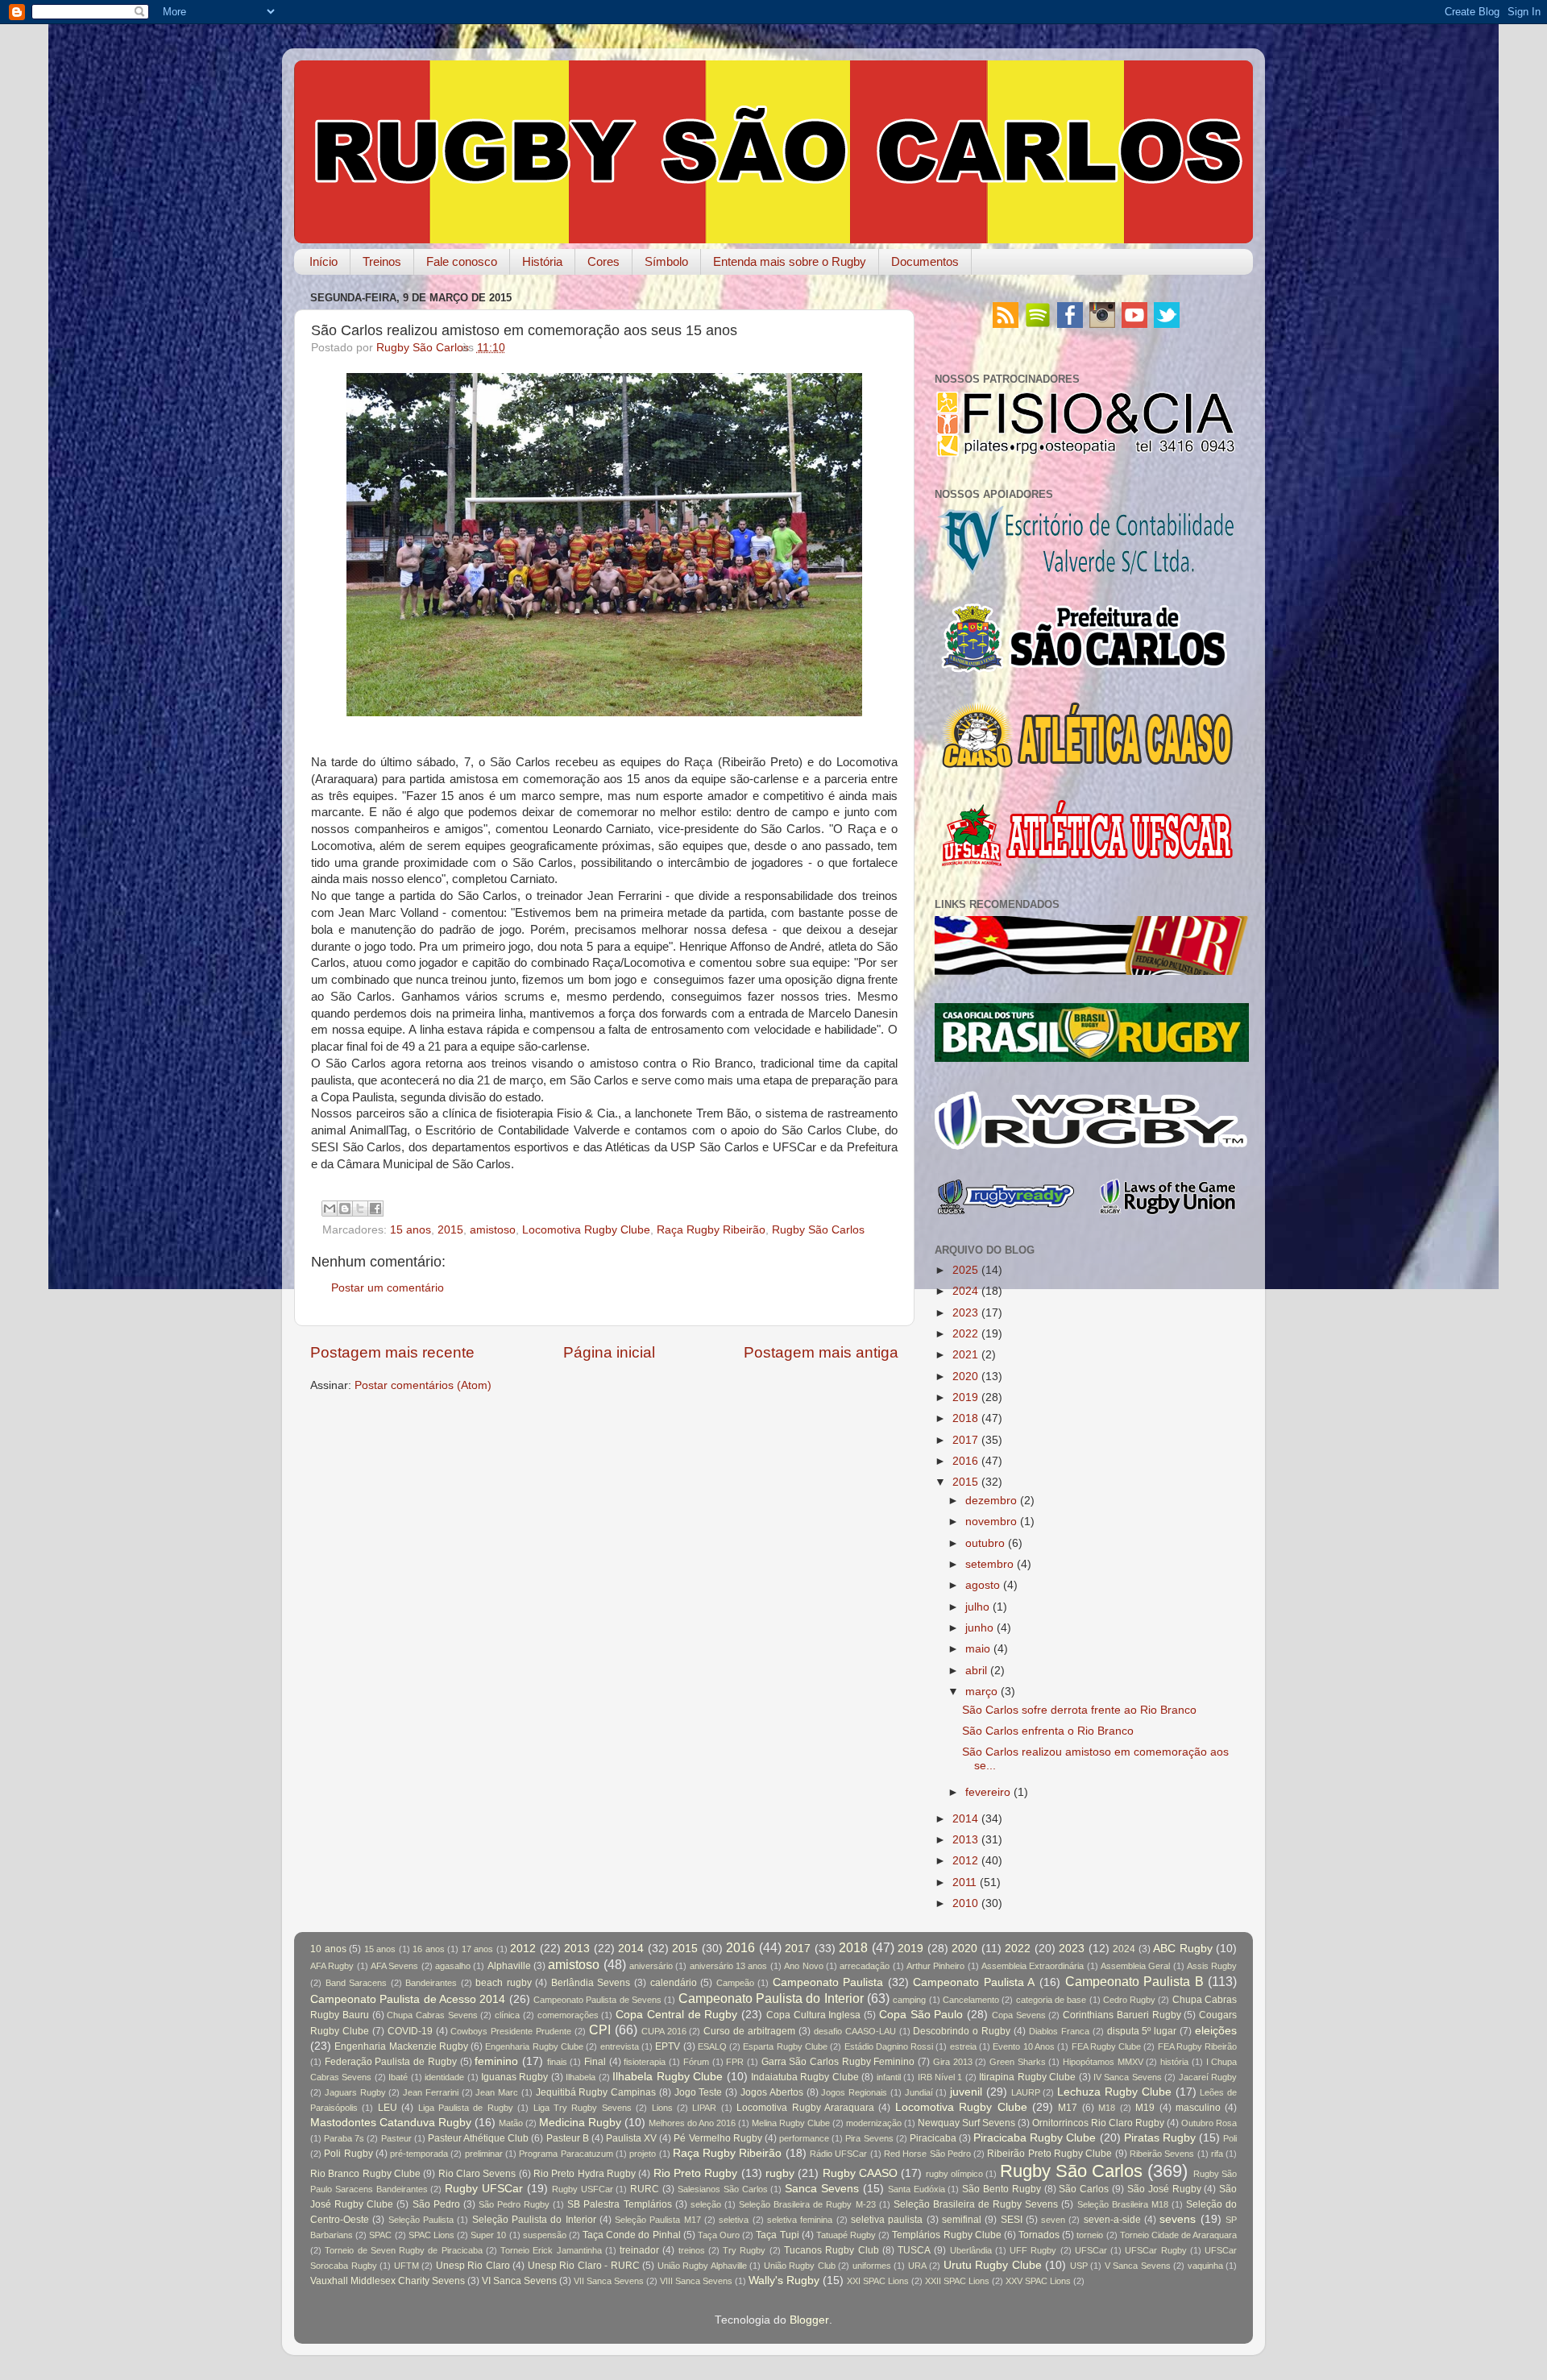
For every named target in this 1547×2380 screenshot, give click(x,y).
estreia (963, 2046)
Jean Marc (497, 2092)
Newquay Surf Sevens (966, 2123)
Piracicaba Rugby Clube (1035, 2138)
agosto (983, 1585)
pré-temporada (419, 2154)
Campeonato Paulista (828, 1982)
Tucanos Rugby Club (832, 2250)
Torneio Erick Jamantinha (551, 2250)
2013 (965, 1840)
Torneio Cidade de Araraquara (1179, 2235)
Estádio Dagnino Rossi (889, 2046)
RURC (645, 2189)
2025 (965, 1270)
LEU (388, 2108)
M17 (1068, 2108)
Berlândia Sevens (591, 1983)
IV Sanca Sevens (1128, 2077)
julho (977, 1607)
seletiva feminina (800, 2220)
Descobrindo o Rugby (962, 2031)
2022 (965, 1334)
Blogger (809, 2320)
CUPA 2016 (664, 2031)
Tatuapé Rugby (846, 2235)
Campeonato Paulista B (1134, 1981)
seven (1053, 2220)
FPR (735, 2062)
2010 (965, 1903)
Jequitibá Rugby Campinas (596, 2092)
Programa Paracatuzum (566, 2154)
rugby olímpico (954, 2174)
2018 (965, 1418)
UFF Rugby (1033, 2250)
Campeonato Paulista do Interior (771, 1998)
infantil (889, 2077)
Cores (603, 261)
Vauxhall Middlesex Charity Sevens (388, 2281)
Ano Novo (803, 1966)
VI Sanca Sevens (519, 2281)
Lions (662, 2108)
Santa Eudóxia (917, 2189)
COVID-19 (410, 2031)
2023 (965, 1313)
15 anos (411, 1230)
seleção (706, 2204)
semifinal (962, 2220)
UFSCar (1091, 2250)
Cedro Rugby (1129, 2000)
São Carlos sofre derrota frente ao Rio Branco (1079, 1710)
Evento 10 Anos (1024, 2046)
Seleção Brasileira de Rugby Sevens (976, 2204)
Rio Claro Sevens (477, 2174)
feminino (496, 2061)
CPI (600, 2030)
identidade (444, 2077)
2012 (965, 1861)
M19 (1145, 2108)
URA (917, 2266)
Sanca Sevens (822, 2189)
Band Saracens (357, 1983)
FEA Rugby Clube (1107, 2046)
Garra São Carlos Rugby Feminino (838, 2062)
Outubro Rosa (1209, 2123)
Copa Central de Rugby (676, 2015)
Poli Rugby (348, 2154)
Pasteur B (568, 2138)
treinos (692, 2250)
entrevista (620, 2046)
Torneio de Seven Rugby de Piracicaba (403, 2250)
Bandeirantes (431, 1983)
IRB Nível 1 (940, 2077)
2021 (965, 1355)
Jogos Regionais (854, 2092)
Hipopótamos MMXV (1103, 2062)
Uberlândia (971, 2250)
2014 (965, 1819)
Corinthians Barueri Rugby (1122, 2015)
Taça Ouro (719, 2235)
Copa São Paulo (921, 2015)
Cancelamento (971, 2000)
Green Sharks (1018, 2062)
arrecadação (865, 1966)
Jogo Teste (699, 2092)
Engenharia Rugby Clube (534, 2046)
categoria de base (1051, 2000)
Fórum (696, 2062)
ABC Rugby (1183, 1949)
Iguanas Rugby (514, 2077)
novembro (991, 1522)
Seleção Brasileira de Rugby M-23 (807, 2204)
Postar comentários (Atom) (423, 1385)
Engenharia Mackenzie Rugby (401, 2046)
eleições (1216, 2031)
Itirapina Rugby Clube (1027, 2077)
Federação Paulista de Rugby (391, 2062)
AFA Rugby (332, 1966)
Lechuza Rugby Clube (1114, 2092)
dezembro (991, 1501)
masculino (1198, 2108)
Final (595, 2062)
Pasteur (396, 2138)
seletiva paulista (887, 2220)
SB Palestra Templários (619, 2204)
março (981, 1692)
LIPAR (704, 2108)
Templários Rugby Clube (946, 2235)
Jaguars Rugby (355, 2092)
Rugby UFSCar (484, 2189)
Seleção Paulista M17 (658, 2220)
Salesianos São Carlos (723, 2189)
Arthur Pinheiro (935, 1966)
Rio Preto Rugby (696, 2173)
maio (978, 1649)
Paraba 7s (344, 2138)
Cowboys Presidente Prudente (511, 2031)
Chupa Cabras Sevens (432, 2015)
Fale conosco (462, 261)
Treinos (382, 261)
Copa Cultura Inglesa (813, 2015)
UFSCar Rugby (1155, 2250)
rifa (1217, 2154)
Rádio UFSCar (838, 2154)
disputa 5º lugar (1142, 2031)
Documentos (925, 261)
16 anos (429, 1949)
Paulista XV (631, 2138)
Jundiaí (919, 2092)
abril (976, 1671)
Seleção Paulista (421, 2220)
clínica (507, 2015)
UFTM (406, 2266)
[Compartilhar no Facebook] (375, 1209)
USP (1079, 2266)
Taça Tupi (777, 2235)
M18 (1107, 2108)
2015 (450, 1230)
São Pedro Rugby (514, 2204)
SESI (1012, 2220)
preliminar (484, 2154)
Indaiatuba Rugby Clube (805, 2077)
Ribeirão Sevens (1162, 2154)
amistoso (493, 1230)
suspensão (545, 2235)
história (1174, 2062)
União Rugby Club (800, 2266)
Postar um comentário (388, 1288)
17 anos (478, 1949)
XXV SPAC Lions (1038, 2281)
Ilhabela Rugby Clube (668, 2077)
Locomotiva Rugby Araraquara (805, 2108)
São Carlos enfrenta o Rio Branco (1048, 1731)
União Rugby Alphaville (702, 2266)
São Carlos (1084, 2189)
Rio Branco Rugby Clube (365, 2174)
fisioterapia (645, 2062)
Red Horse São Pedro (927, 2154)
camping (909, 2000)
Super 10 (488, 2235)
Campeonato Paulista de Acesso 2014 (408, 1999)
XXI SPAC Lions (878, 2281)
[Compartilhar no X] (360, 1209)
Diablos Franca (1059, 2031)
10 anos (328, 1949)
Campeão (735, 1983)
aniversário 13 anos (729, 1966)
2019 (965, 1397)
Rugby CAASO (860, 2173)
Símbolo (666, 261)
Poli (1230, 2138)
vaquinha (1205, 2266)
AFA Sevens (394, 1966)
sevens (1178, 2219)
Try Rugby (744, 2250)
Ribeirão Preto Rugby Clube (1049, 2154)
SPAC (380, 2235)
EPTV (668, 2046)
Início (324, 261)
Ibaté (398, 2077)
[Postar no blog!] (345, 1209)
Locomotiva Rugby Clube (586, 1230)
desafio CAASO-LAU (855, 2031)
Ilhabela (581, 2077)
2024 (965, 1291)
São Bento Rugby (1002, 2189)
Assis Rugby (1212, 1966)
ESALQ (712, 2046)
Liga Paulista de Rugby (466, 2108)
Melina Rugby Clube (791, 2123)
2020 (965, 1377)
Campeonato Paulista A (974, 1982)
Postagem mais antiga (821, 1352)
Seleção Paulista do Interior (534, 2220)
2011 (964, 1882)
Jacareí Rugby (1208, 2077)
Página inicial (609, 1352)
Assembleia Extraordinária (1033, 1966)
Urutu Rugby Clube (993, 2265)
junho (979, 1628)
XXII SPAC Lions (957, 2281)
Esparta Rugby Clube (785, 2046)
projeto (643, 2154)
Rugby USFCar (583, 2189)
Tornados (1039, 2235)
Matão (511, 2123)
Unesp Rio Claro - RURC (584, 2266)
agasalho (453, 1966)
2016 (965, 1461)
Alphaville (509, 1966)
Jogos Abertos (772, 2092)
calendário (674, 1983)
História (542, 261)
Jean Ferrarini (431, 2092)
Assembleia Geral (1135, 1966)
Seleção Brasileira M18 (1123, 2204)
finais (557, 2062)
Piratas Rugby (1160, 2138)
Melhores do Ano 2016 (692, 2123)
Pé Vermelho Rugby (718, 2138)
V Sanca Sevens (1138, 2266)
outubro (985, 1543)
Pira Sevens (869, 2138)
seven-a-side (1112, 2220)
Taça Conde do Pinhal (632, 2235)
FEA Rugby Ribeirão (1198, 2046)
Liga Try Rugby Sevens (583, 2108)
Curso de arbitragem (749, 2031)
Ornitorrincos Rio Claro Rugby (1098, 2123)
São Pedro (436, 2204)
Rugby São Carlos (818, 1230)
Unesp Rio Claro (473, 2266)
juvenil (966, 2092)
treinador (639, 2250)
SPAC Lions (431, 2235)
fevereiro (988, 1792)
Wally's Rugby (784, 2280)
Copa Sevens (1019, 2015)
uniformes (872, 2266)
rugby (780, 2173)
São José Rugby (1164, 2189)
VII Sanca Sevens (609, 2281)
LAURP (1026, 2092)
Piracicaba (933, 2138)
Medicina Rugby (580, 2123)
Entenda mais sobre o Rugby (790, 261)
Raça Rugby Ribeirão (711, 1230)
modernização (874, 2123)
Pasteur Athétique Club (478, 2138)
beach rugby (504, 1983)
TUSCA (914, 2250)
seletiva (734, 2220)
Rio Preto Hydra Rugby (585, 2174)
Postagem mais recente (392, 1352)
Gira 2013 (953, 2062)
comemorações (568, 2015)
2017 (965, 1440)
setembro (989, 1564)
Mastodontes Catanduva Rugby (391, 2123)
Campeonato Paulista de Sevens (597, 2000)
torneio (1090, 2235)
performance (804, 2138)
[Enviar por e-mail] (330, 1209)
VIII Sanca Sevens (696, 2281)
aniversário (651, 1966)
